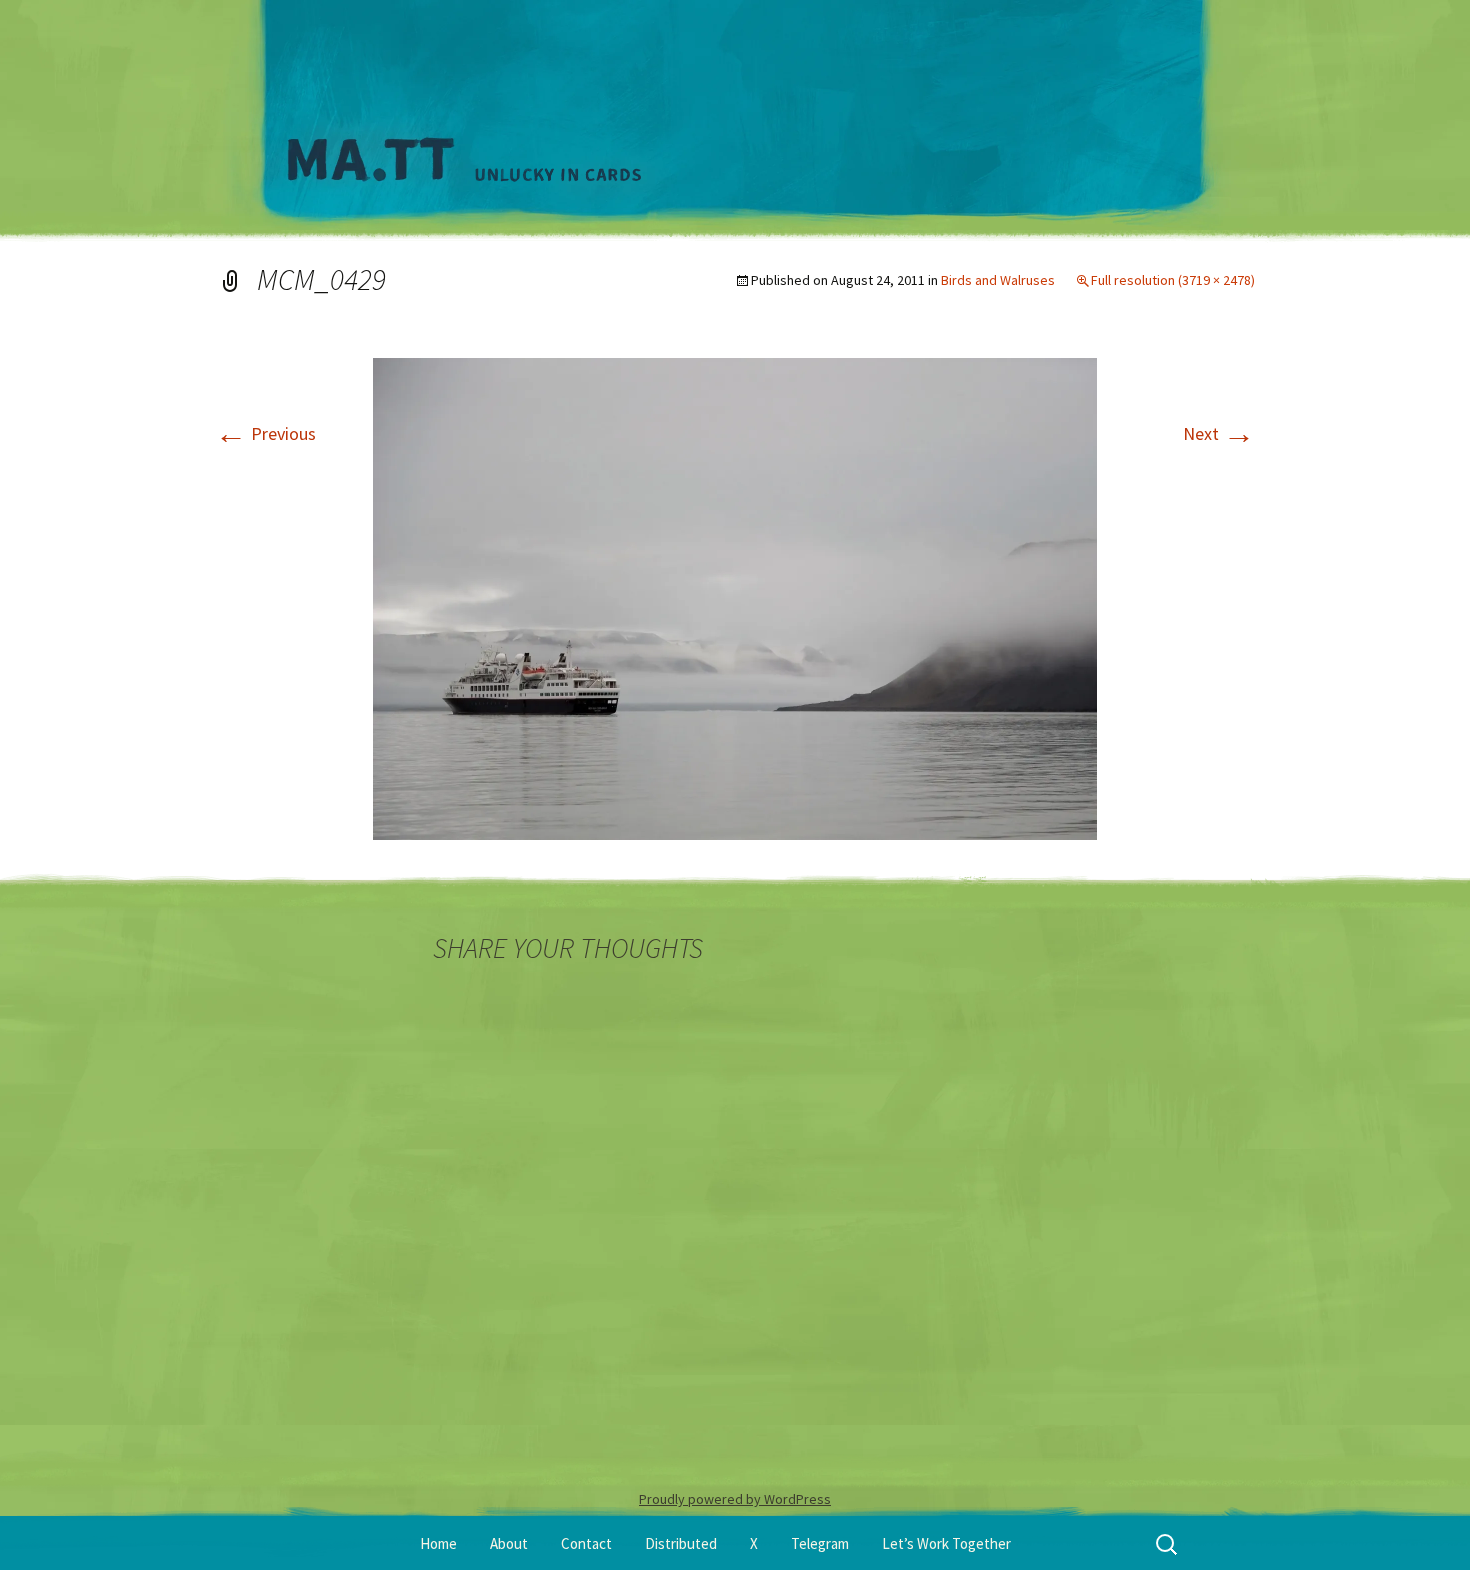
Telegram (820, 1543)
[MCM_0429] (735, 596)
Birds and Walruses (998, 280)
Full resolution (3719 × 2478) (1173, 280)
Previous (265, 433)
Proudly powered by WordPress (735, 1499)
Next (1219, 433)
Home (438, 1543)
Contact (586, 1543)
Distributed (681, 1543)
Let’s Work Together (946, 1543)
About (509, 1543)
